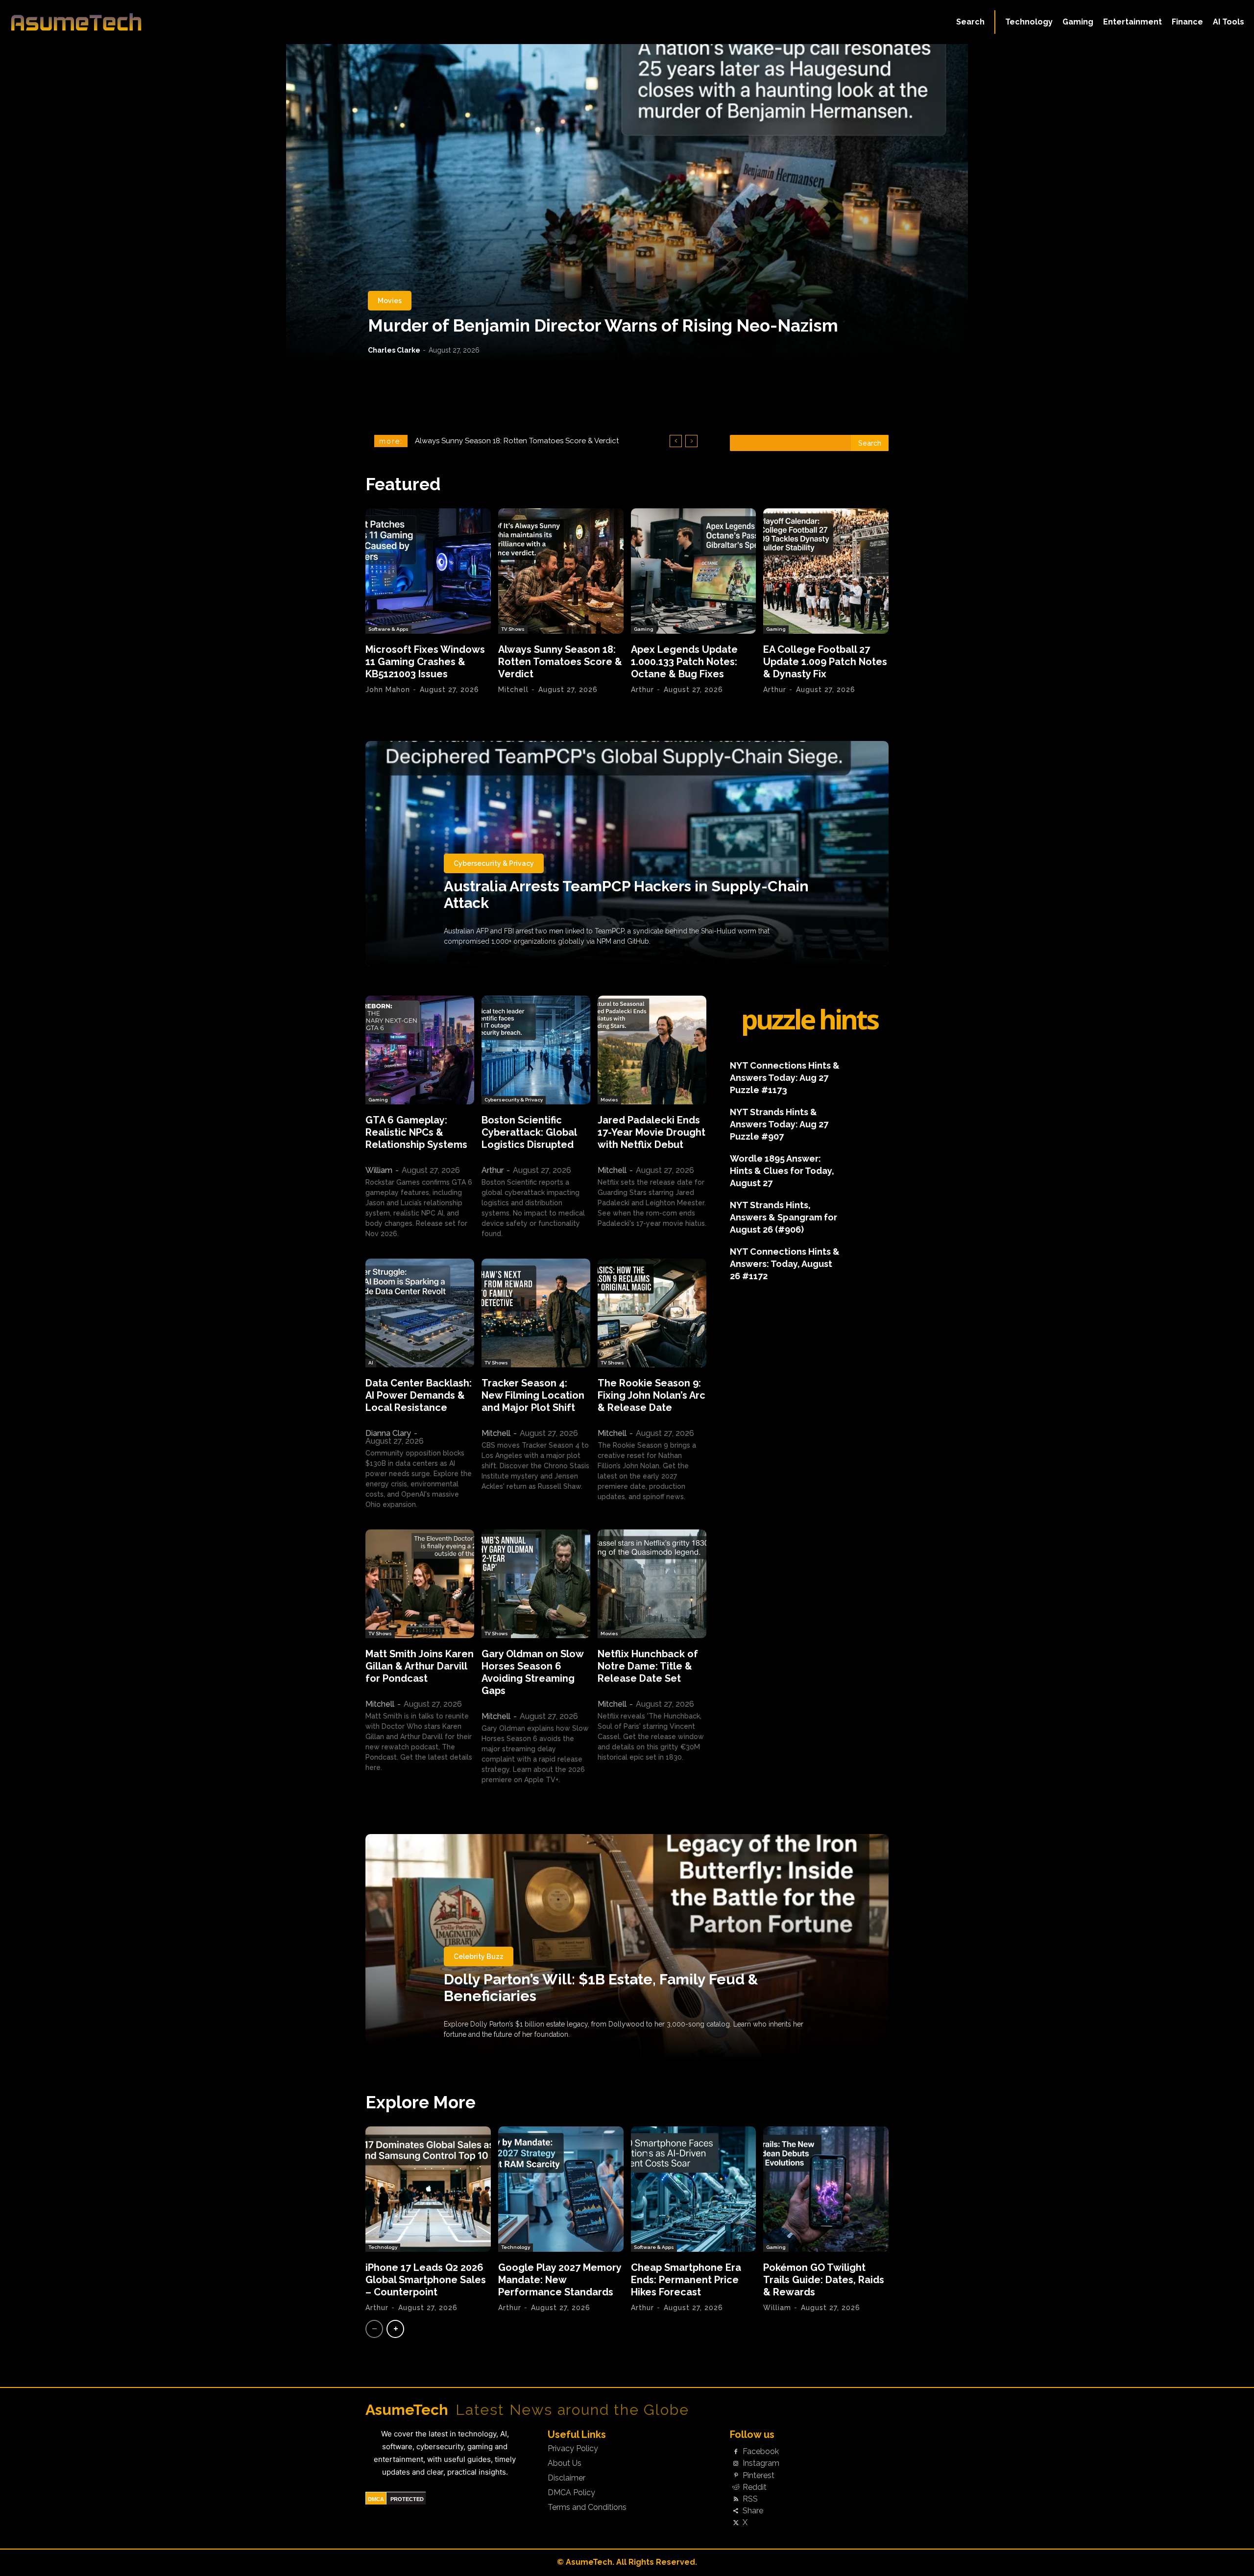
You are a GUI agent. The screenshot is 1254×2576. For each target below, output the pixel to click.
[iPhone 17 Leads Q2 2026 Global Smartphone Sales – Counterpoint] (428, 2189)
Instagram (761, 2463)
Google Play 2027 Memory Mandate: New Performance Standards (560, 2280)
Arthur (642, 690)
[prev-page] (374, 2329)
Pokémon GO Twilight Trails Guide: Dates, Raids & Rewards (824, 2280)
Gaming (644, 629)
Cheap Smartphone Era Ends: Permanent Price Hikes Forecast (686, 2280)
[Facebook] (736, 2452)
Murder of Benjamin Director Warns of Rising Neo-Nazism (603, 325)
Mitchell (513, 690)
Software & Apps (388, 629)
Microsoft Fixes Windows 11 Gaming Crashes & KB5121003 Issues (425, 662)
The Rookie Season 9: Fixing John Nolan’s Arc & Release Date (651, 1395)
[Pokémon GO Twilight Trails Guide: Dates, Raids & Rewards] (826, 2189)
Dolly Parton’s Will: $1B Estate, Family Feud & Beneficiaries (601, 1988)
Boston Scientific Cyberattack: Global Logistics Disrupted (529, 1132)
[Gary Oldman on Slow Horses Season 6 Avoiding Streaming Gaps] (536, 1584)
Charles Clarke (394, 350)
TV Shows (513, 629)
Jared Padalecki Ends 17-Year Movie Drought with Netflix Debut (651, 1132)
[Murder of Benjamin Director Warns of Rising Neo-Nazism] (627, 203)
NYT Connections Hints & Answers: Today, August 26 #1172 (785, 1264)
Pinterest (759, 2476)
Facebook (761, 2452)
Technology (383, 2247)
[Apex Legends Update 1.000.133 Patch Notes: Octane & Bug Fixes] (694, 571)
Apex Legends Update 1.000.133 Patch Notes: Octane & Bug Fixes (684, 662)
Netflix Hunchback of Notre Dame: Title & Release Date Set (648, 1666)
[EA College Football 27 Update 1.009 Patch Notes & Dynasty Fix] (826, 571)
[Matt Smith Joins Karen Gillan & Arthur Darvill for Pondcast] (420, 1584)
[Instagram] (736, 2464)
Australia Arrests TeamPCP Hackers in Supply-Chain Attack (626, 894)
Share (753, 2511)
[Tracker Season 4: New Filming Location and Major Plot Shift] (536, 1313)
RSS (750, 2499)
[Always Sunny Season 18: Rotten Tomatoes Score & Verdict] (561, 571)
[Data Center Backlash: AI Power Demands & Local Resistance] (420, 1313)
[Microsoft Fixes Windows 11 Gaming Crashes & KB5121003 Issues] (428, 571)
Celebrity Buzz (479, 1956)
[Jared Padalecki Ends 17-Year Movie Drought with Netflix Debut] (652, 1050)
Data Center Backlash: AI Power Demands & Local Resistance (419, 1395)
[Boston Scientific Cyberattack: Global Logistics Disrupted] (536, 1050)
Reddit (755, 2487)
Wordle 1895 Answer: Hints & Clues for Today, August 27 (782, 1171)
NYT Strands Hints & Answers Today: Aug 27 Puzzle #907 (779, 1124)
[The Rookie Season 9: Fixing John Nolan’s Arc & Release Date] (652, 1313)
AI (371, 1363)
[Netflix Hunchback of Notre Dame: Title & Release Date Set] (652, 1584)
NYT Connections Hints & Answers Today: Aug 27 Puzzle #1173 (785, 1078)
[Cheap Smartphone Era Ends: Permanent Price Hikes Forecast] (694, 2189)
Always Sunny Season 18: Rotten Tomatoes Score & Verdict (560, 662)
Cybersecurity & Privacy (494, 863)
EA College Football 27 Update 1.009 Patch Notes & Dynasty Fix (825, 662)
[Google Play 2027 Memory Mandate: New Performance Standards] (561, 2189)
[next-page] (395, 2329)
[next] (691, 441)
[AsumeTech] (153, 22)
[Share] (736, 2511)
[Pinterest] (736, 2476)
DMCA (376, 2499)
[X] (736, 2523)
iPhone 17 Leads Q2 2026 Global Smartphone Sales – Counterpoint (426, 2280)
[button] (970, 22)
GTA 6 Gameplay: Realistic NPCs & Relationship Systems (416, 1132)
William (379, 1170)
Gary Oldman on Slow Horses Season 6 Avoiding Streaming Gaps (533, 1672)
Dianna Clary (388, 1433)
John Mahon (388, 690)
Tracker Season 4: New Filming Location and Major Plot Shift (533, 1395)
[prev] (676, 441)
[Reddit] (736, 2487)
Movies (390, 301)
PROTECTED (407, 2499)
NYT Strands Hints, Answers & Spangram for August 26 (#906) (784, 1217)
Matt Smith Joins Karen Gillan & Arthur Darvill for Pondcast (420, 1666)
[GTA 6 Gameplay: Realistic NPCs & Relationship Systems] (420, 1050)
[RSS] (736, 2499)
